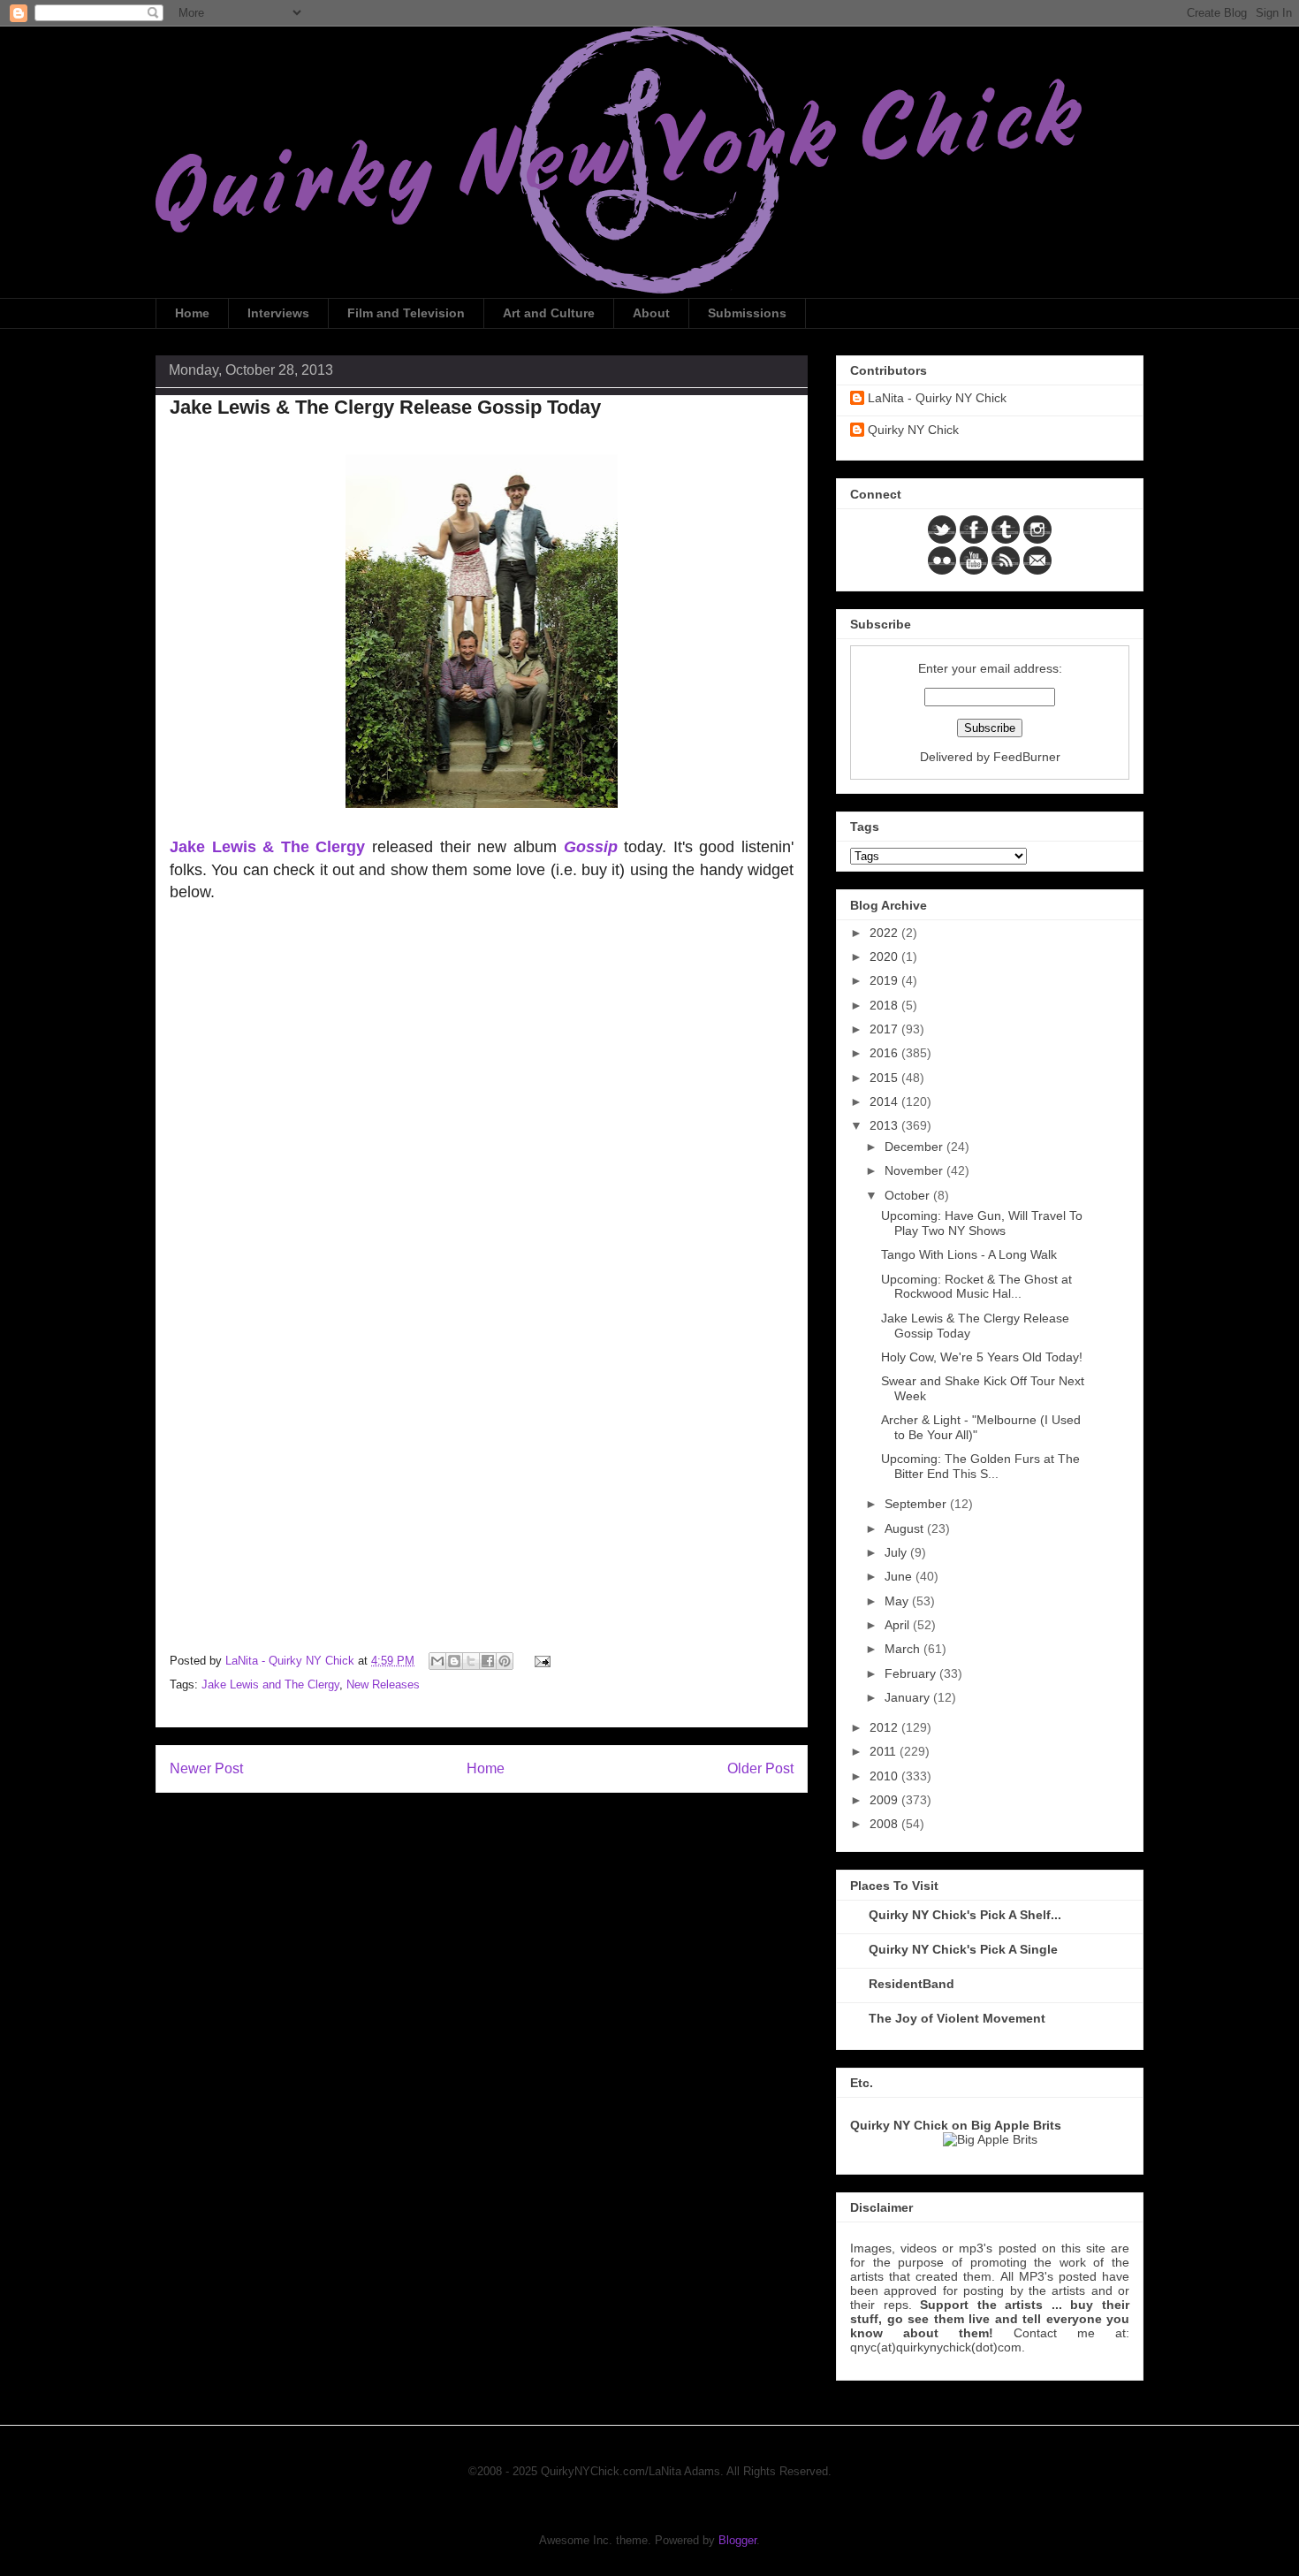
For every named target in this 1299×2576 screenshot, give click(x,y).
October (909, 1195)
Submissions (747, 313)
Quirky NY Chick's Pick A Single (963, 1949)
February (912, 1673)
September (917, 1504)
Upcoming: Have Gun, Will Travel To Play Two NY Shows (982, 1223)
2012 (885, 1727)
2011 (885, 1751)
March (904, 1649)
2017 (885, 1029)
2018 (885, 1005)
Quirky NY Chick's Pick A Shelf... (965, 1915)
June (900, 1576)
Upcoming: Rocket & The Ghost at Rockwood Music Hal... (976, 1287)
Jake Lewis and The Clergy (270, 1684)
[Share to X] (471, 1661)
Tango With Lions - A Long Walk (969, 1254)
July (897, 1552)
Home (192, 313)
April (899, 1625)
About (651, 313)
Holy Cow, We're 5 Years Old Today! (982, 1357)
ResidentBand (912, 1984)
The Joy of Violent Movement (957, 2018)
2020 (885, 956)
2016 (885, 1053)
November (915, 1170)
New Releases (383, 1684)
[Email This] (437, 1661)
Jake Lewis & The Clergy (267, 847)
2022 (885, 933)
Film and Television (406, 313)
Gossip (591, 847)
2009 (885, 1800)
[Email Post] (539, 1661)
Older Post (760, 1768)
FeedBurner (1027, 757)
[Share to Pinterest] (505, 1661)
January (909, 1697)
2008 (885, 1824)
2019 (885, 980)
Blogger (737, 2540)
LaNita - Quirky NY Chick (937, 398)
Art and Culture (549, 313)
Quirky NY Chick (913, 430)
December (915, 1147)
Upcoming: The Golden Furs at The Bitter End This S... (980, 1466)
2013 (885, 1125)
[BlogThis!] (454, 1661)
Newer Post (206, 1768)
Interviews (278, 313)
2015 (885, 1078)
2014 (885, 1101)
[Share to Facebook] (488, 1661)
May (898, 1601)
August (906, 1528)
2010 (885, 1776)
